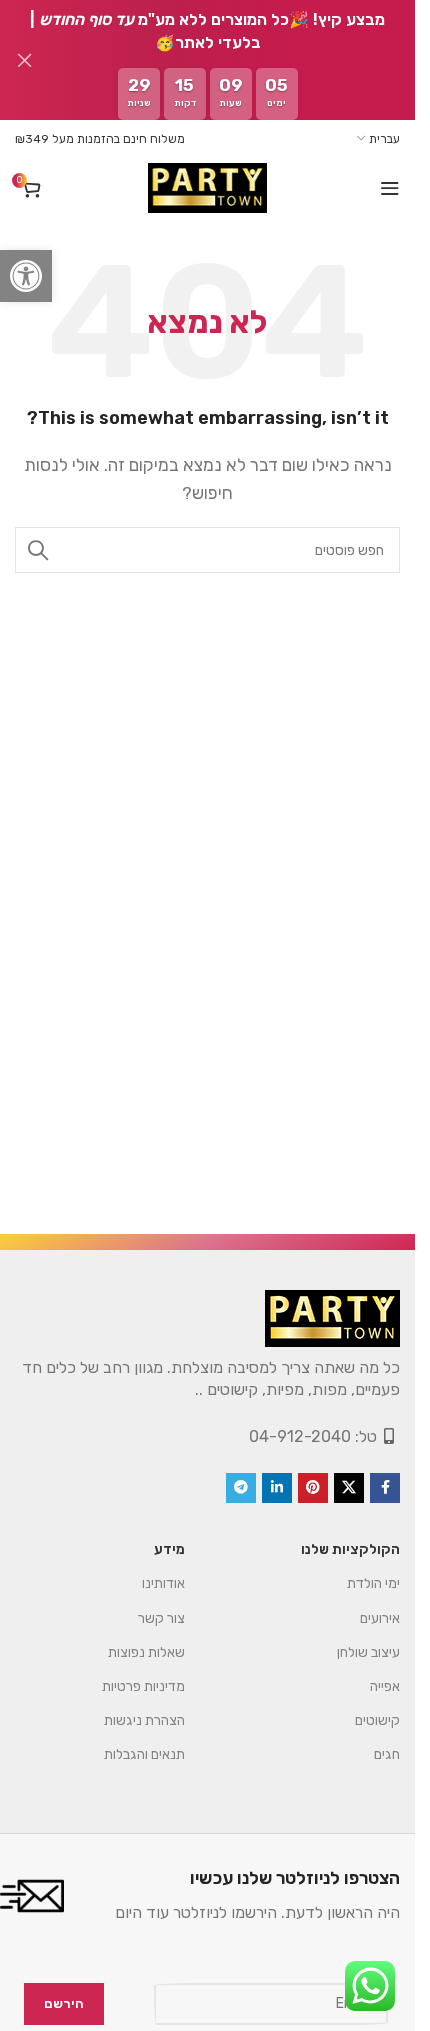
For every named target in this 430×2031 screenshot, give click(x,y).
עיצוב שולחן (368, 1652)
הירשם (64, 2003)
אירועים (380, 1618)
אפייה (385, 1686)
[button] (26, 276)
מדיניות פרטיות (143, 1686)
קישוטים (377, 1720)
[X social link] (349, 1488)
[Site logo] (207, 188)
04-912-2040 (300, 1436)
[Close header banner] (25, 60)
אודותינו (163, 1583)
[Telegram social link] (241, 1488)
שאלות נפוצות (146, 1652)
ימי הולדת (373, 1583)
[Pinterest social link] (313, 1488)
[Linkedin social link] (277, 1488)
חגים (387, 1754)
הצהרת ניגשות (144, 1720)
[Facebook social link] (385, 1488)
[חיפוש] (38, 550)
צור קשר (161, 1618)
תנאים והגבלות (144, 1754)
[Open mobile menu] (390, 188)
